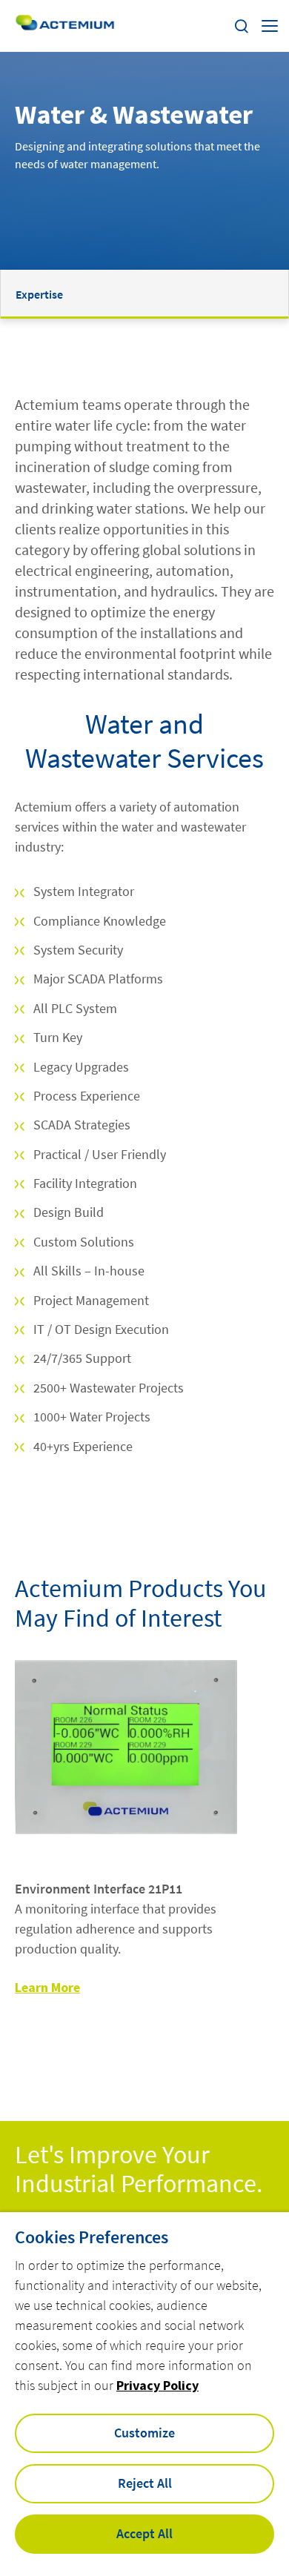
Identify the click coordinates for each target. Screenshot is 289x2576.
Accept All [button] (144, 2533)
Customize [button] (144, 2433)
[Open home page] (65, 26)
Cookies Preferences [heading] (92, 2237)
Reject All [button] (145, 2483)
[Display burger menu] (270, 26)
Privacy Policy (157, 2385)
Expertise (39, 294)
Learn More (47, 1987)
